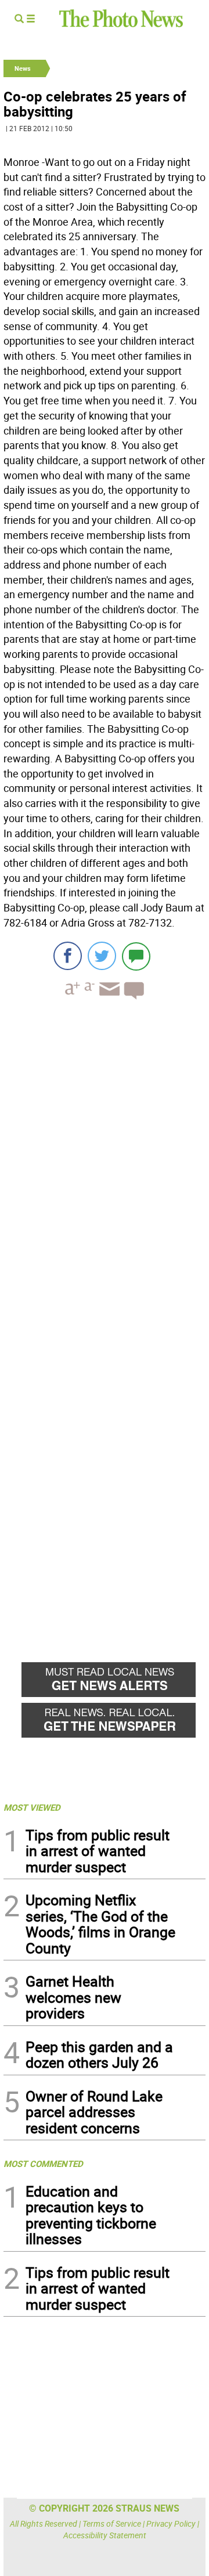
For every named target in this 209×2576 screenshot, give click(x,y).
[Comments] (136, 956)
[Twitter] (102, 956)
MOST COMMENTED (43, 2163)
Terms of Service (112, 2523)
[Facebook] (68, 956)
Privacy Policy (171, 2523)
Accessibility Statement (105, 2535)
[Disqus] (105, 1168)
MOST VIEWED (32, 1807)
